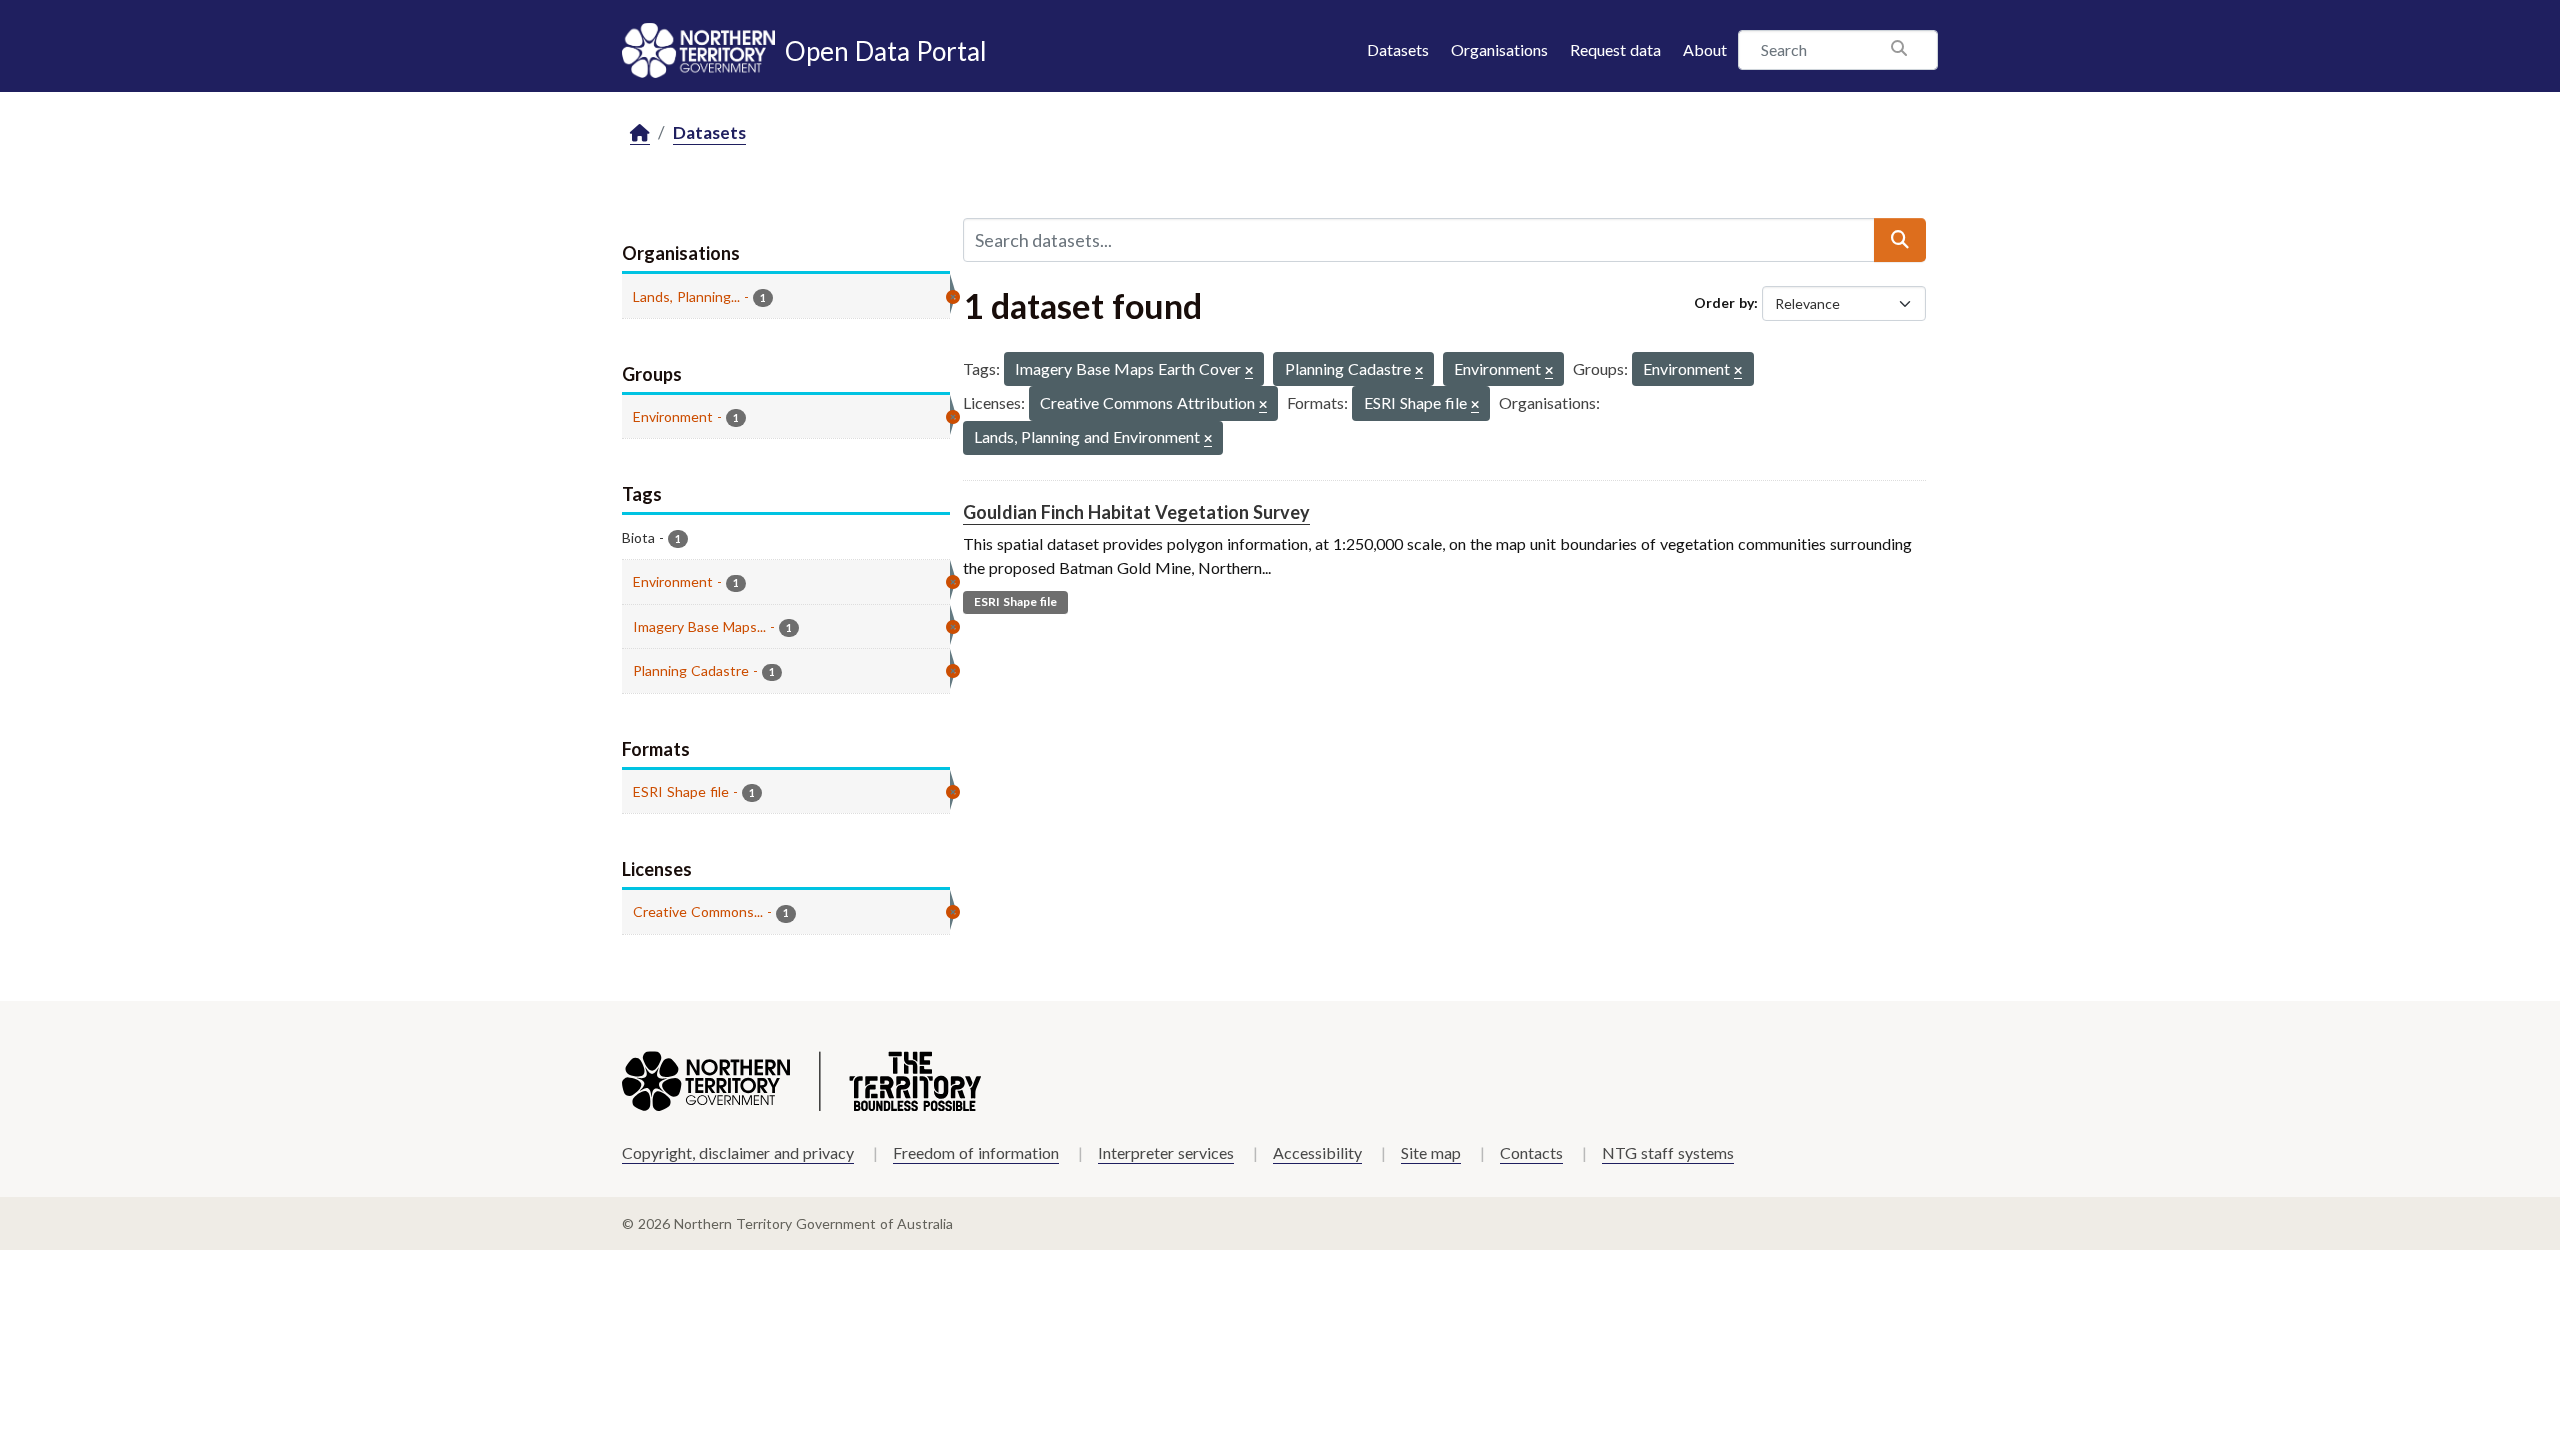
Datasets (1398, 49)
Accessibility (1317, 1152)
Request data (1615, 49)
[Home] (640, 133)
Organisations (1499, 49)
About (1705, 49)
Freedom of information (976, 1152)
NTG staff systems (1668, 1152)
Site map (1431, 1152)
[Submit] (1900, 240)
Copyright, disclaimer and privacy (738, 1152)
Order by (1724, 302)
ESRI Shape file (1015, 601)
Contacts (1531, 1152)
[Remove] (1249, 371)
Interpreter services (1166, 1152)
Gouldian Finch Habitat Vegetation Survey (1136, 512)
